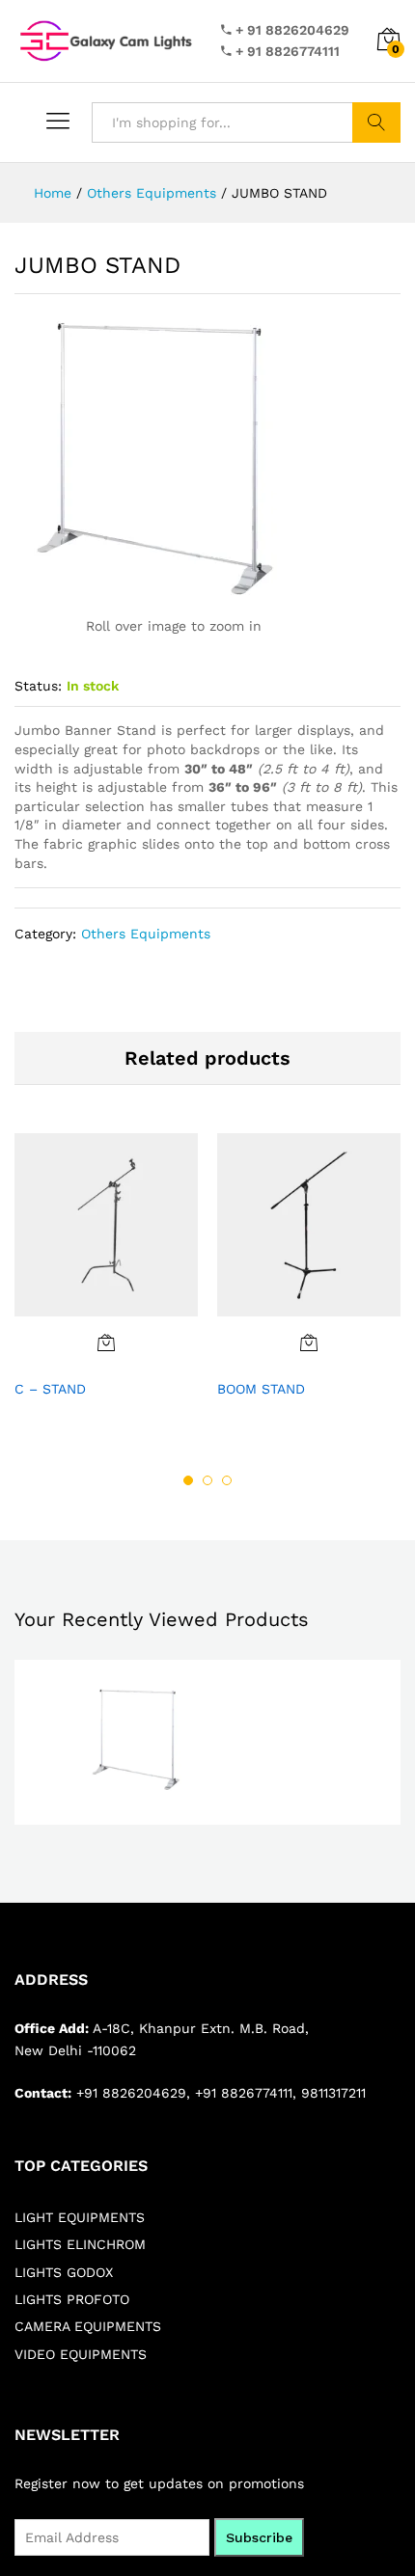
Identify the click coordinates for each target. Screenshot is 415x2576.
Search (376, 122)
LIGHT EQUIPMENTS (80, 2217)
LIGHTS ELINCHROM (80, 2244)
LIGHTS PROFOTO (72, 2299)
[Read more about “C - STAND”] (106, 1342)
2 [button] (207, 1480)
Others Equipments (146, 934)
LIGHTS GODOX (64, 2272)
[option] (106, 1277)
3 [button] (227, 1480)
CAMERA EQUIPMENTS (88, 2326)
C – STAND (50, 1389)
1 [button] (188, 1480)
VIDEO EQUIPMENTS (81, 2354)
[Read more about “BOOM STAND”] (309, 1342)
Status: (38, 686)
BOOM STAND (261, 1389)
